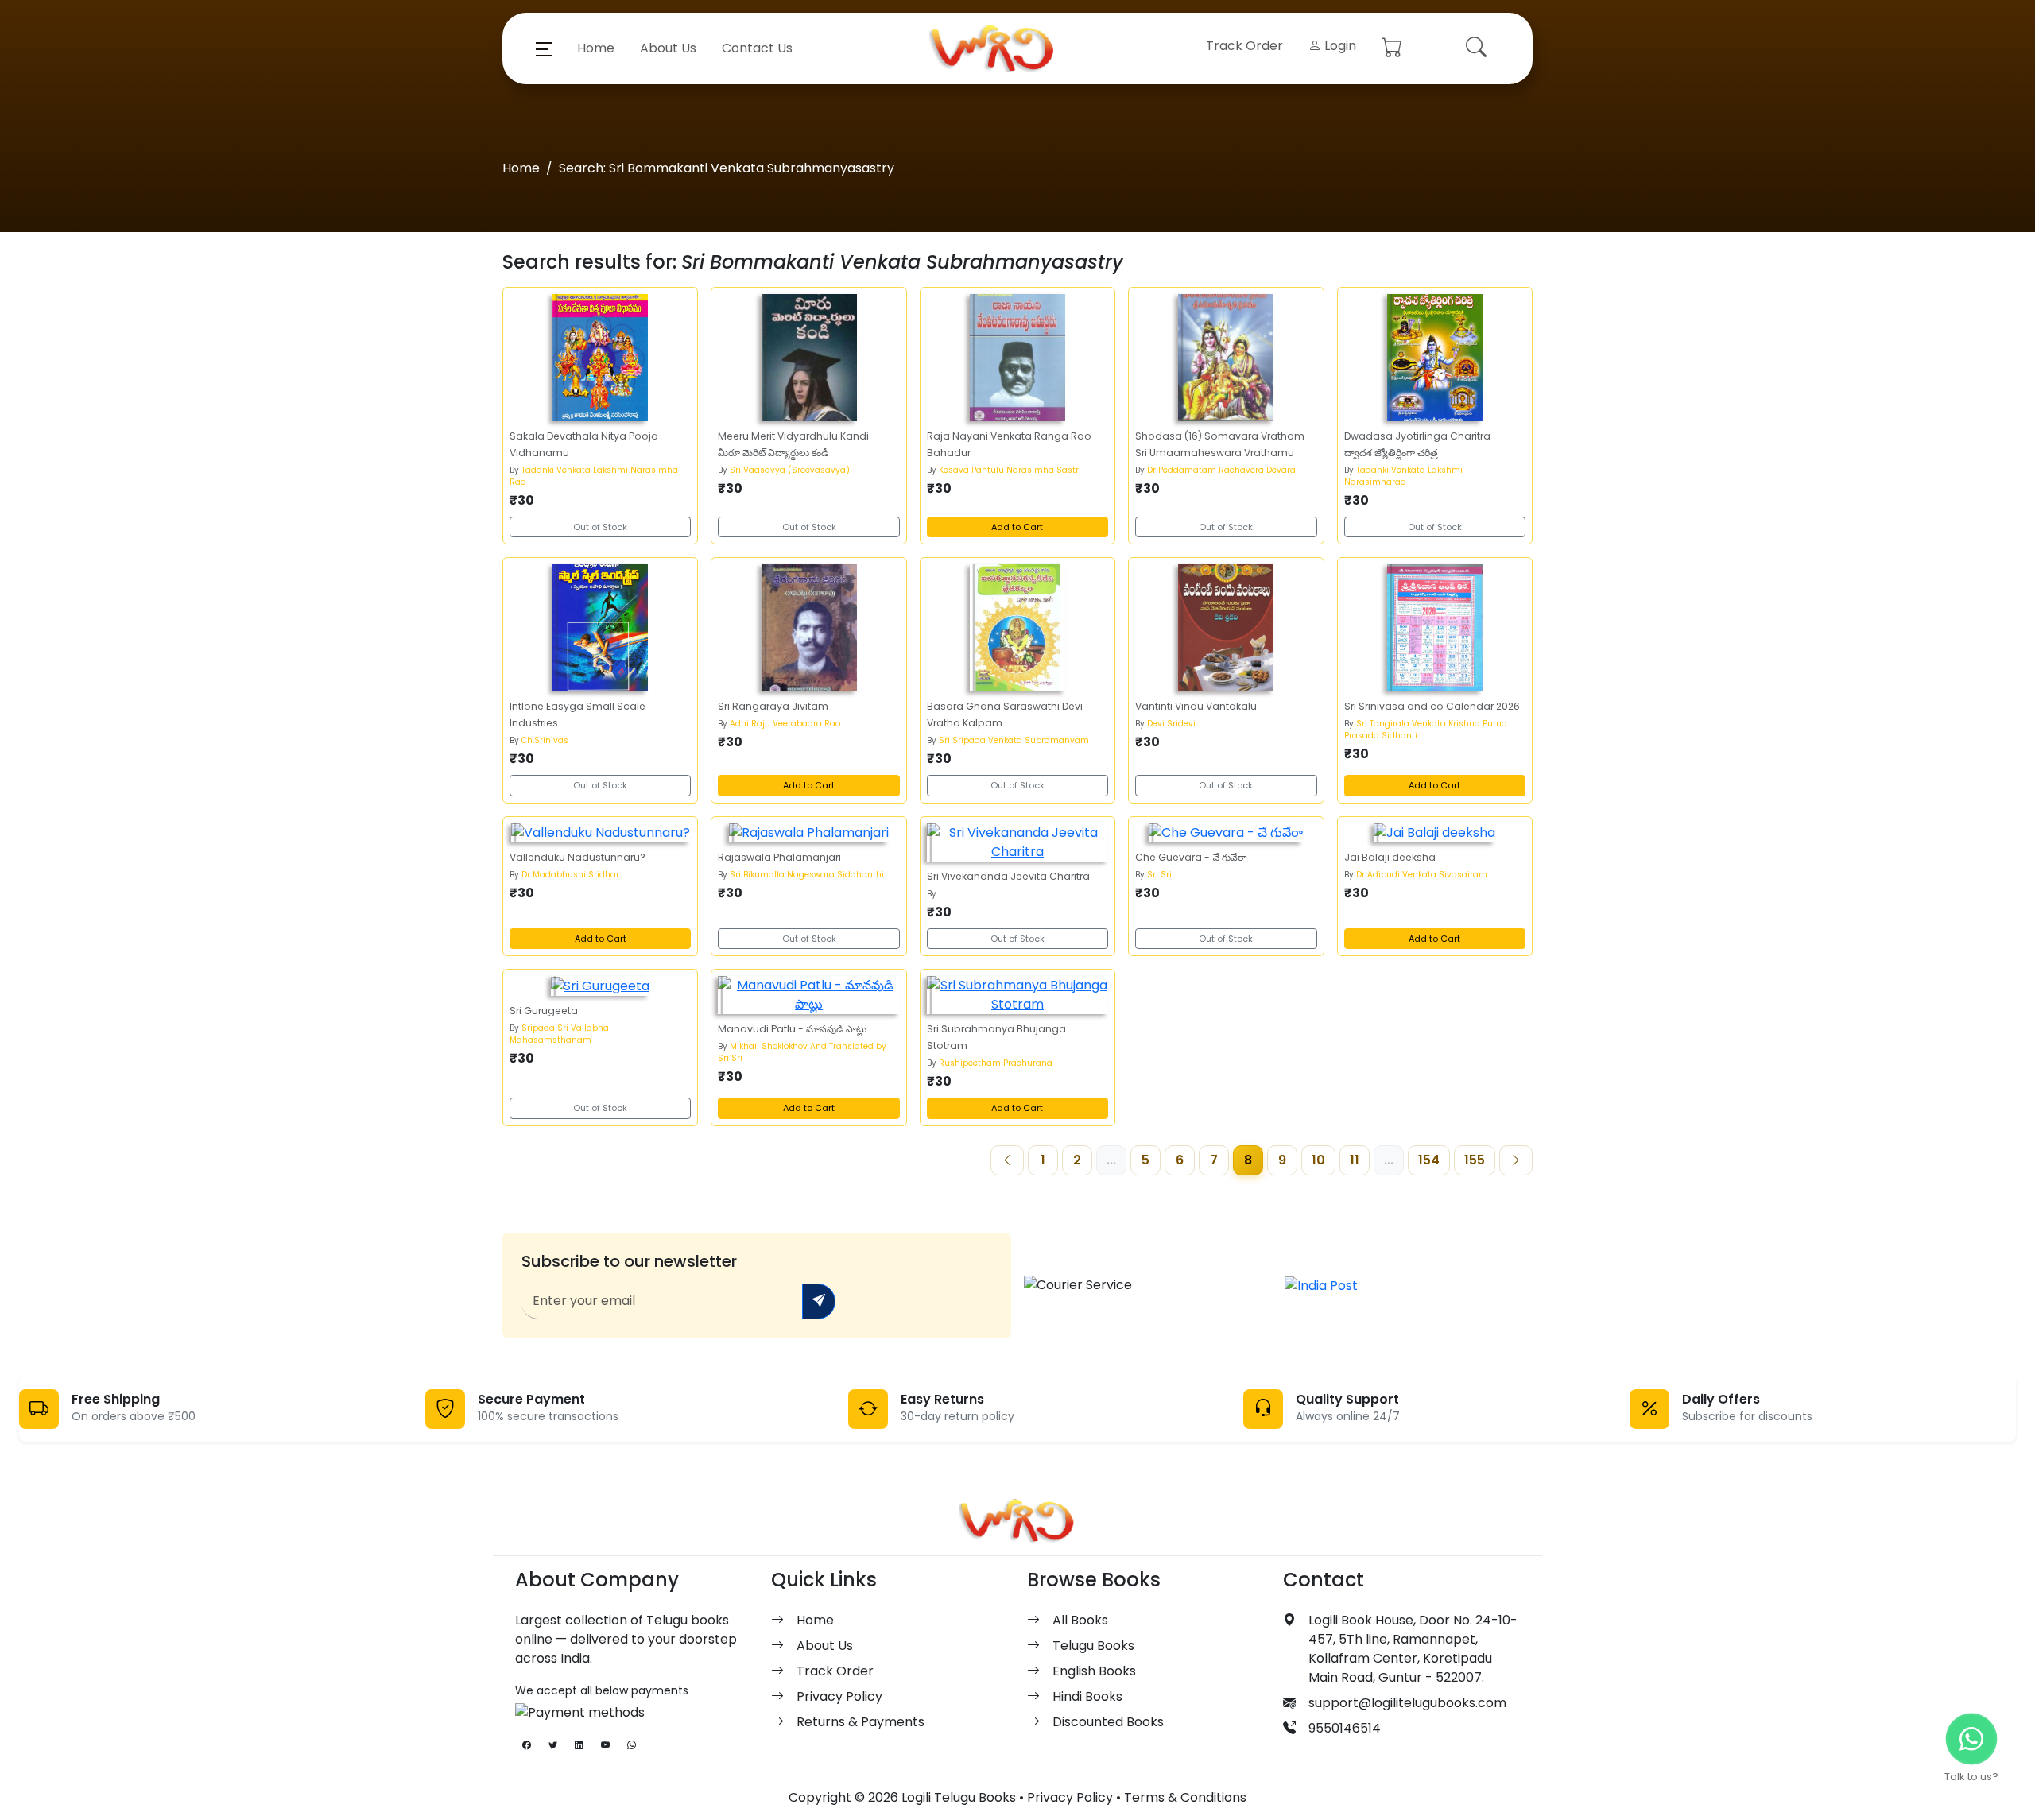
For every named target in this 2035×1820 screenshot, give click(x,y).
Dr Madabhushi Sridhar (570, 875)
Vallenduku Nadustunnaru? (578, 857)
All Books (1080, 1620)
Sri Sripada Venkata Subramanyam (1014, 740)
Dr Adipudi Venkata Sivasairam (1422, 875)
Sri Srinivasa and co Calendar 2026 (1432, 706)
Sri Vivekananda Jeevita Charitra (1008, 876)
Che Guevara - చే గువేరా (1191, 857)
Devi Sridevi (1171, 724)
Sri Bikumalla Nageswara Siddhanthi (807, 875)
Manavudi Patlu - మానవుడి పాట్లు (792, 1029)
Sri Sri (1159, 875)
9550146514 (1345, 1728)
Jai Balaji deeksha (1390, 857)
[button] (544, 48)
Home (596, 48)
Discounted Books (1108, 1722)
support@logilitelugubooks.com (1407, 1703)
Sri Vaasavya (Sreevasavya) (790, 470)
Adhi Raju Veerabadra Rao (785, 724)
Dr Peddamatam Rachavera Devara (1221, 470)
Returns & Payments (861, 1722)
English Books (1094, 1671)
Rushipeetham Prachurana (996, 1063)
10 (1318, 1160)
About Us (668, 48)
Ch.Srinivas (545, 740)
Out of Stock (600, 527)
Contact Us (757, 48)
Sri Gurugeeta (544, 1011)
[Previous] (1007, 1160)
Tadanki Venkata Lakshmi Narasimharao (1403, 476)
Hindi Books (1087, 1696)
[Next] (1516, 1160)
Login (1339, 46)
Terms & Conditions (1185, 1797)
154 (1429, 1160)
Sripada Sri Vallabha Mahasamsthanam (559, 1034)
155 (1475, 1160)
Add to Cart (1017, 527)
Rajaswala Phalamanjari (779, 857)
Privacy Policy (839, 1696)
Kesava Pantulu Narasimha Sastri (1010, 470)
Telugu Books (1093, 1646)
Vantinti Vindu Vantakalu (1196, 706)
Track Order (1244, 46)
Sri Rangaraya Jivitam (773, 706)
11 (1355, 1160)
